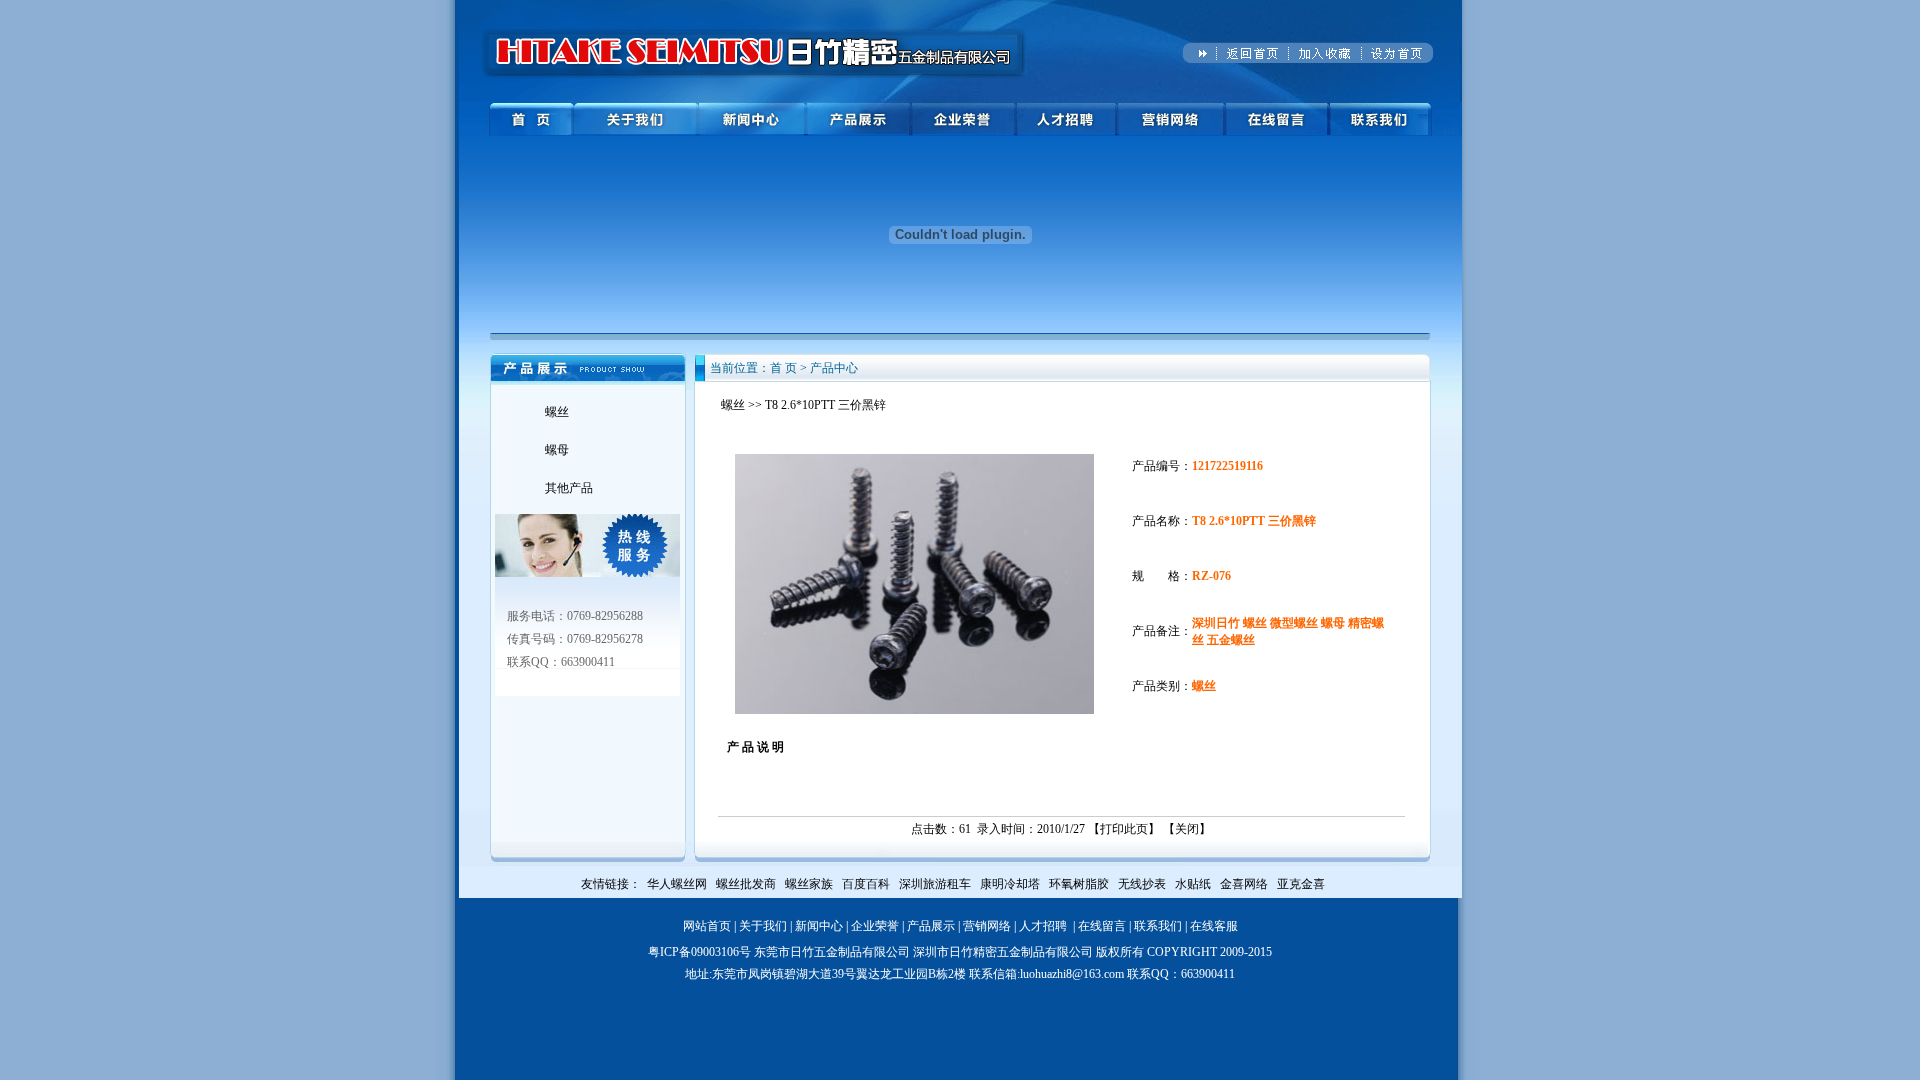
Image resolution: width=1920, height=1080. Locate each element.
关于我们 (763, 926)
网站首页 (707, 926)
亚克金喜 (1301, 884)
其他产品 (569, 488)
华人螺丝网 (677, 884)
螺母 (557, 450)
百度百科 (866, 884)
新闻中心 (819, 926)
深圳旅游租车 (935, 884)
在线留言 (1102, 926)
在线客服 (1214, 926)
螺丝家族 (809, 884)
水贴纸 (1193, 884)
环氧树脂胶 (1079, 884)
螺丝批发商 (746, 884)
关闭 (1187, 829)
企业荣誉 (875, 926)
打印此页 (1124, 829)
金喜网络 (1244, 884)
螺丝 (557, 412)
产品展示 (931, 926)
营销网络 (987, 926)
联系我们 (1158, 926)
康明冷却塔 (1010, 884)
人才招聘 (1043, 926)
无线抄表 (1142, 884)
